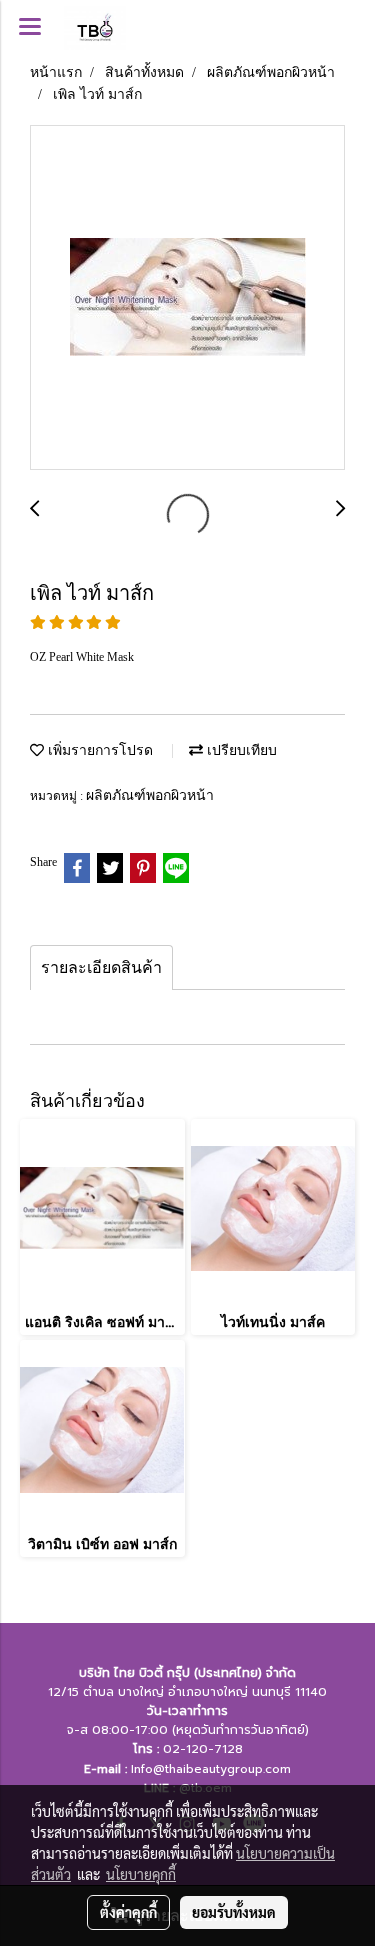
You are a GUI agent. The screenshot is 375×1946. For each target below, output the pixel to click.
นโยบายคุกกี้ (141, 1874)
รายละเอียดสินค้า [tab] (101, 967)
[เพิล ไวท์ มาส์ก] (187, 298)
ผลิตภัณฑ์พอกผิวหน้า (150, 794)
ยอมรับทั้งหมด (234, 1912)
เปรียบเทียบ (240, 749)
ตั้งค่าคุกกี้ (128, 1912)
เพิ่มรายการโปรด (98, 749)
